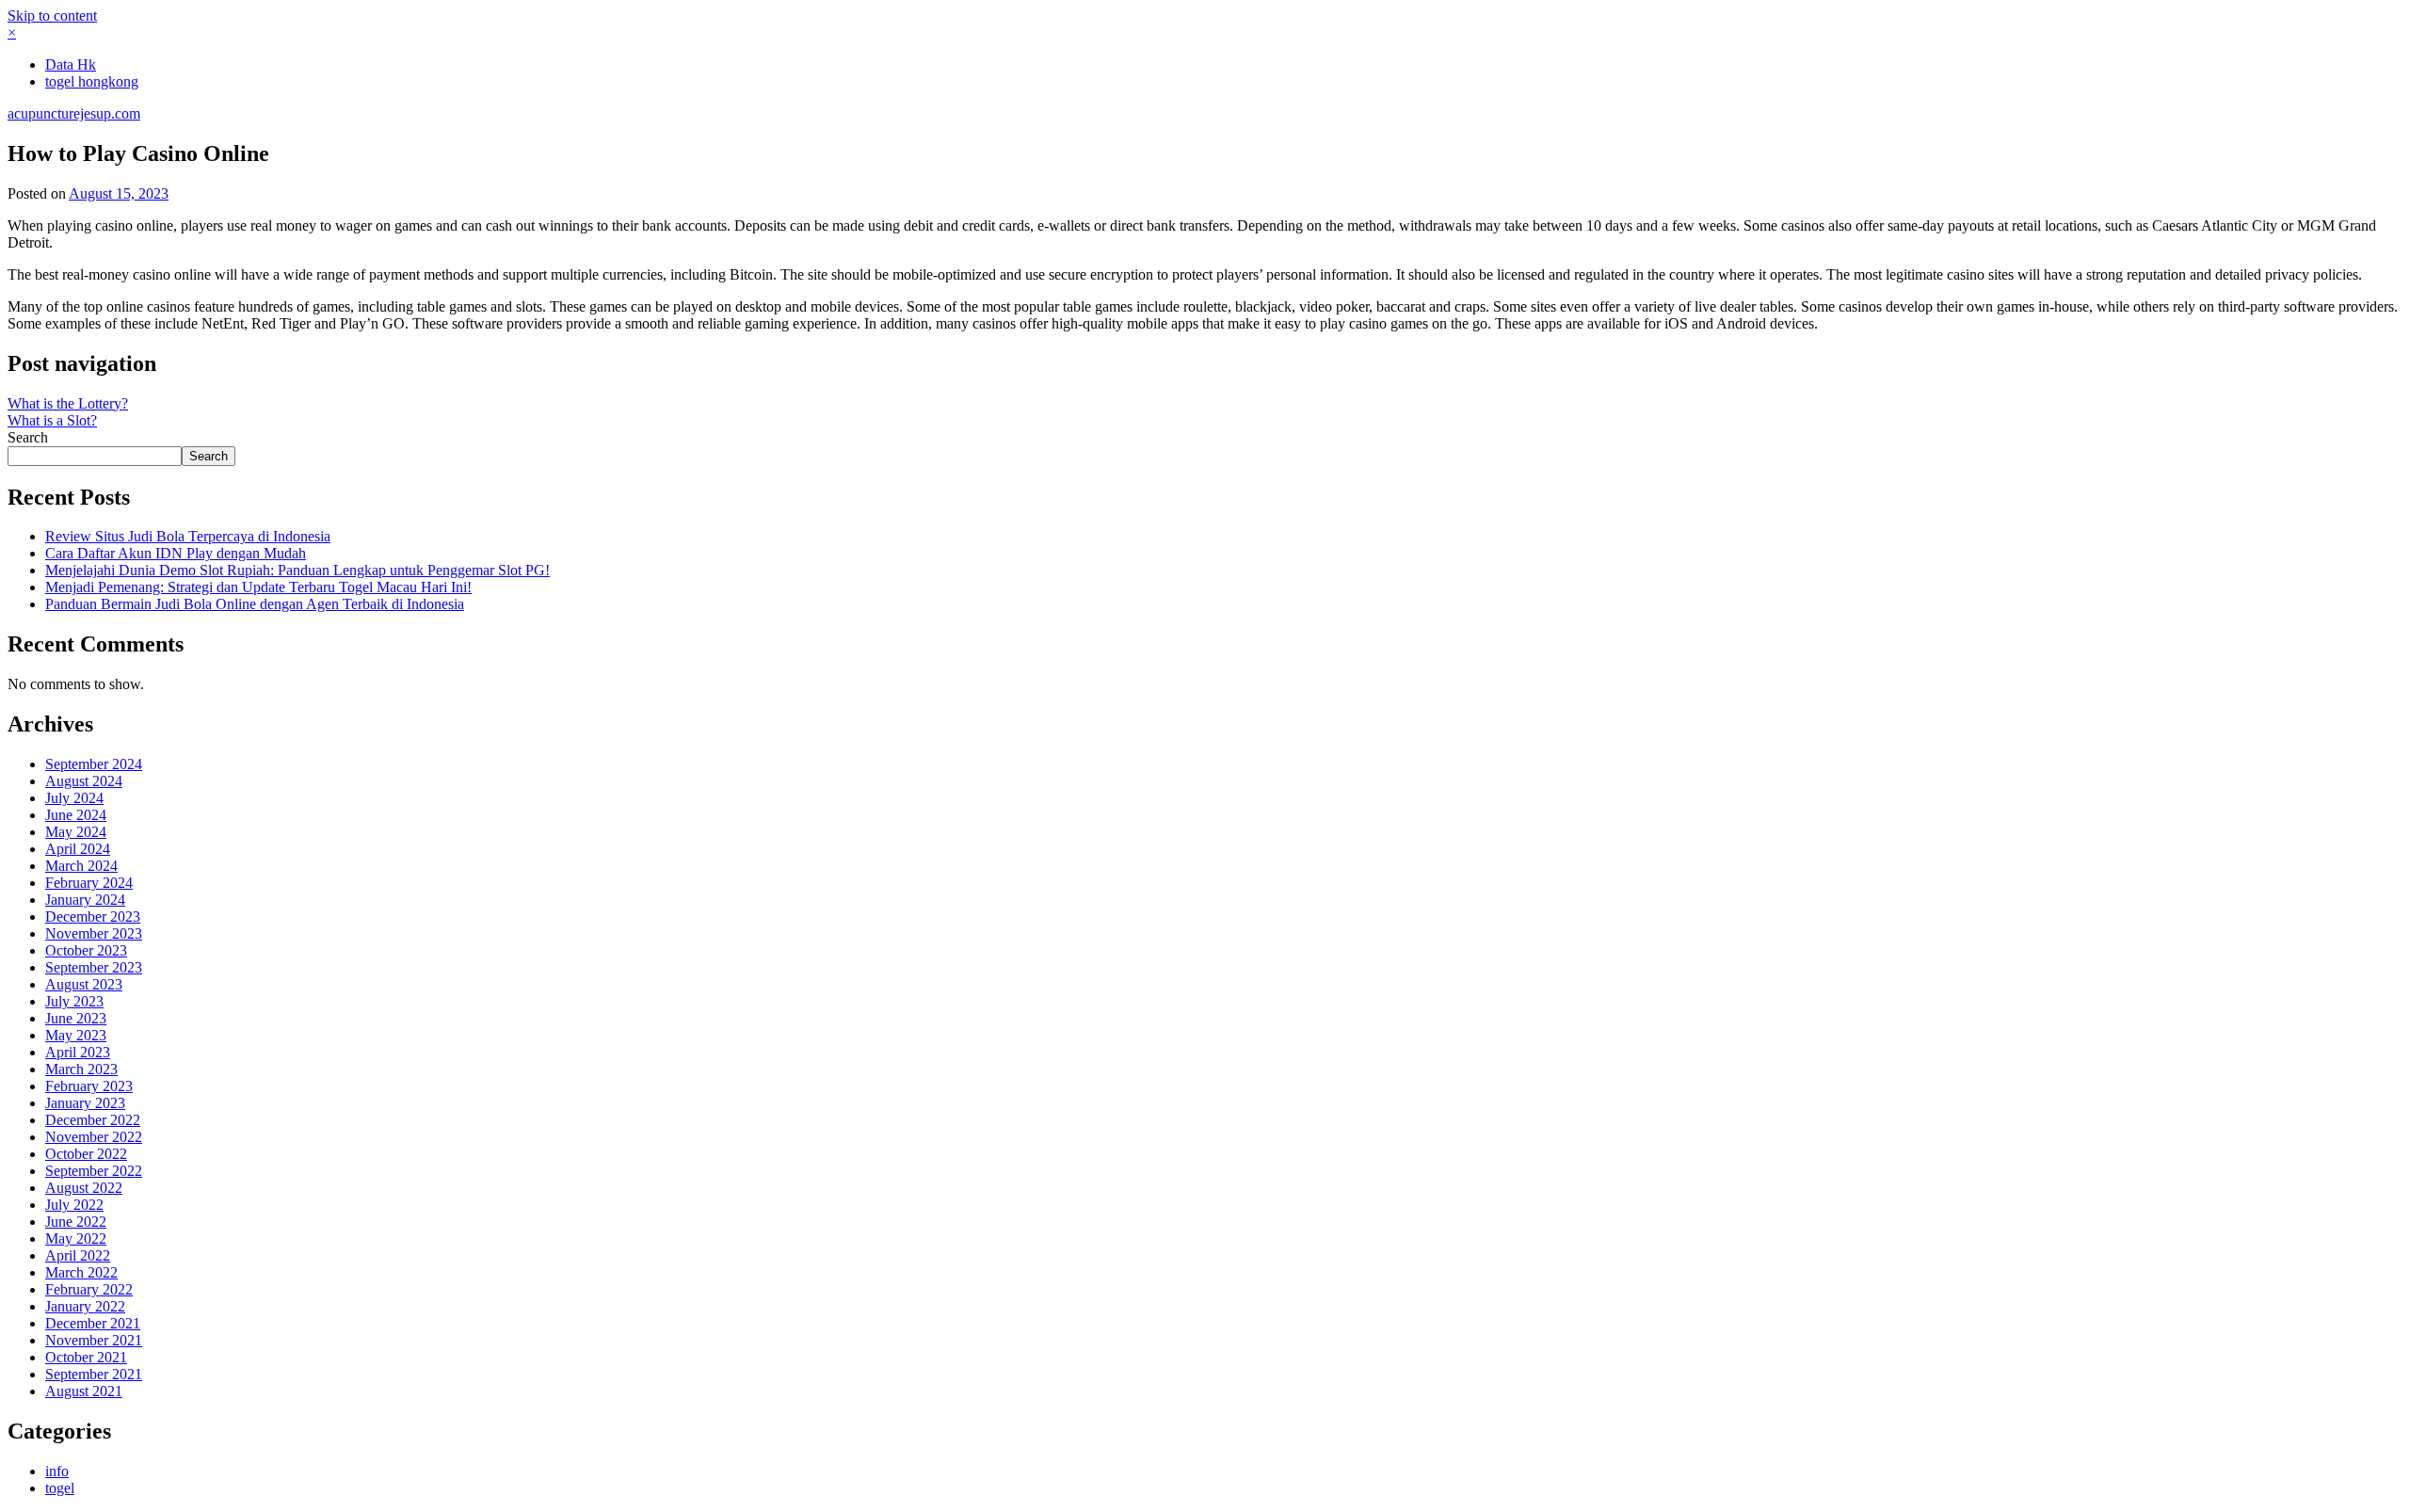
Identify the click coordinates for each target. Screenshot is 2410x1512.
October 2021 (86, 1357)
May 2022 (76, 1239)
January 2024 (85, 900)
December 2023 (93, 917)
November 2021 (94, 1340)
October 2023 (86, 950)
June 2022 (76, 1222)
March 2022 (81, 1272)
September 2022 (94, 1171)
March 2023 (81, 1069)
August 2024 (84, 781)
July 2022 (74, 1205)
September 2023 (94, 967)
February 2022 (89, 1289)
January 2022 (85, 1306)
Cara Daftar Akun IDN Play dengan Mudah (176, 553)
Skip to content (52, 16)
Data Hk (71, 64)
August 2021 (84, 1391)
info (57, 1471)
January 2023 (85, 1103)
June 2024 (76, 815)
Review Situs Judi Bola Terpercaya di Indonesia (188, 536)
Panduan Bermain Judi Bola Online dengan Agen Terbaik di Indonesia (255, 604)
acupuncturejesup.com (74, 113)
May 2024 (76, 832)
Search (28, 437)
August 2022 (84, 1188)
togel (60, 1488)
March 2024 (81, 866)
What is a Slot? (52, 420)
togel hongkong (92, 81)
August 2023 (84, 984)
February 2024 (89, 883)
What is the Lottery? (68, 403)
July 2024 (74, 798)
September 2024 (94, 764)
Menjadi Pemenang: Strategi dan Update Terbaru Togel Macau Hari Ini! (258, 587)
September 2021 (94, 1374)
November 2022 (94, 1137)
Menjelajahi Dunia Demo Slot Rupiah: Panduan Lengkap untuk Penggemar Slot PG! (297, 570)
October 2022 (86, 1154)
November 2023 (94, 933)
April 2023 (78, 1052)
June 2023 (76, 1018)
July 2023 (74, 1001)
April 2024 (78, 849)
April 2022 (78, 1255)
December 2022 (93, 1120)
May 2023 (76, 1035)
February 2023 (89, 1086)
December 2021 (93, 1323)
